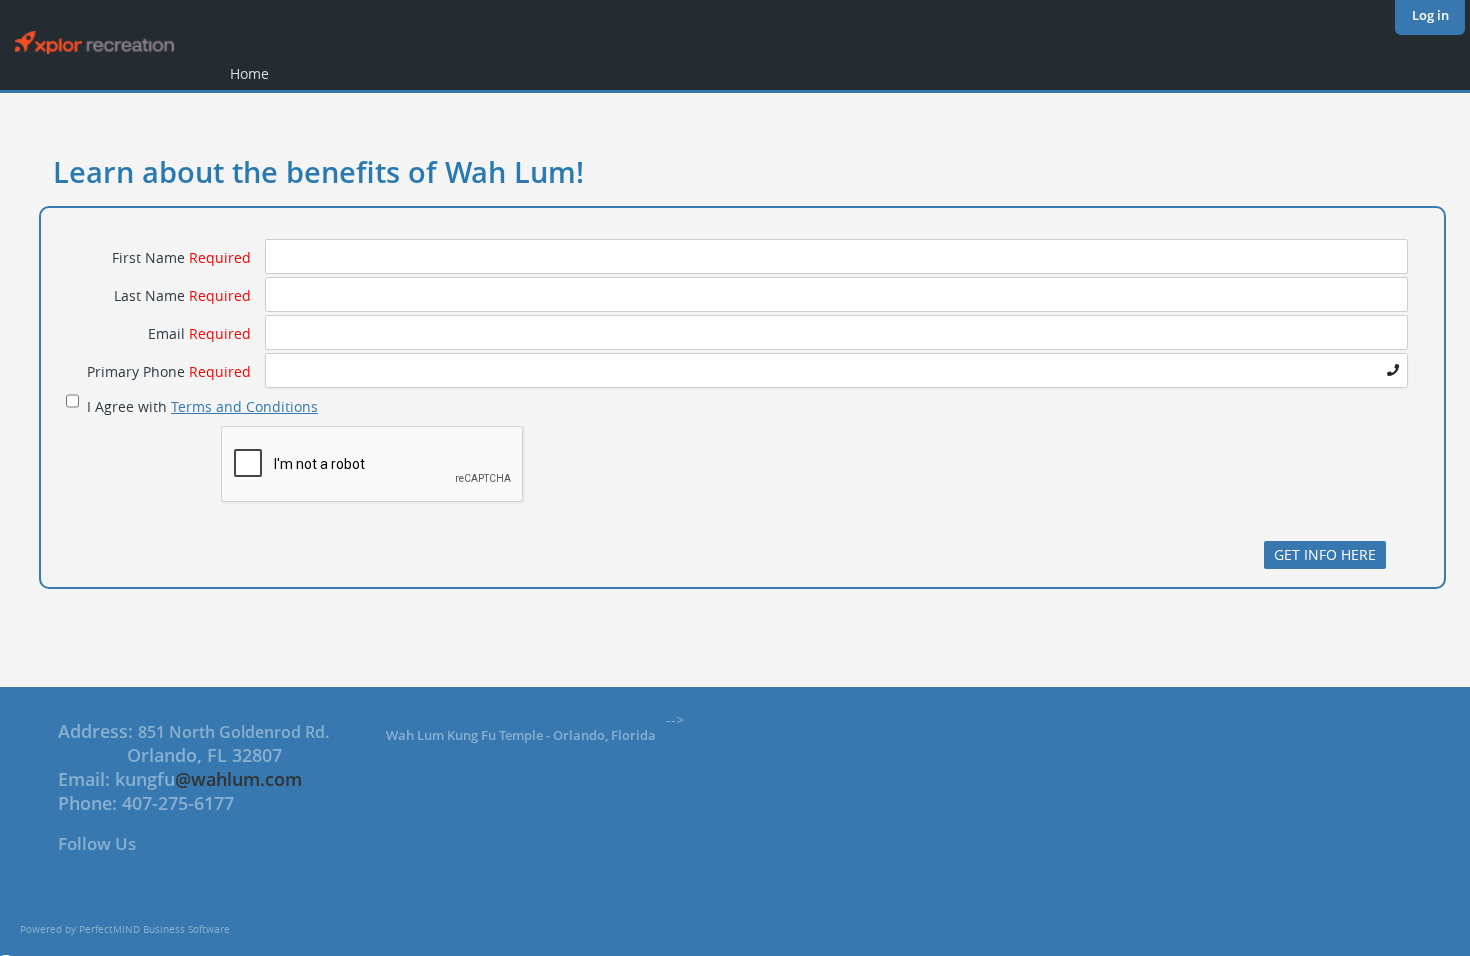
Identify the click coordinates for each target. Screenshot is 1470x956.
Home (249, 73)
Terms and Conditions (244, 406)
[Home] (87, 49)
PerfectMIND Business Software (154, 929)
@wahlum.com (238, 779)
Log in (1430, 15)
